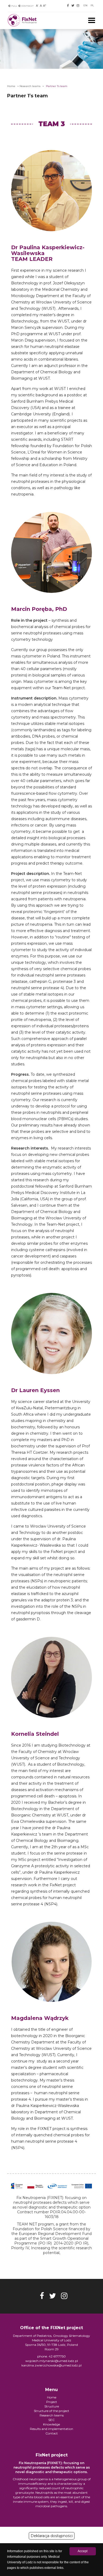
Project (52, 2402)
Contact (52, 2433)
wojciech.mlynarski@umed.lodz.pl (52, 2361)
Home (11, 86)
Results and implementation (51, 2429)
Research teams (30, 86)
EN (85, 5)
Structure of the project (51, 2411)
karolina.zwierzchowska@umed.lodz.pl (51, 2365)
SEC (51, 2420)
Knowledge (51, 2424)
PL (92, 5)
